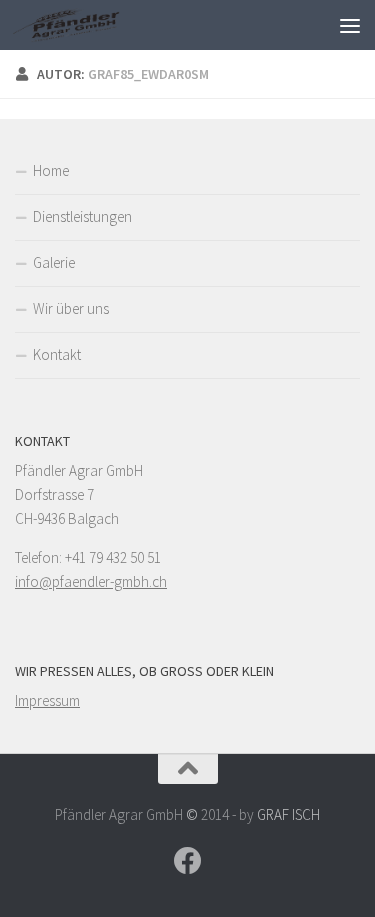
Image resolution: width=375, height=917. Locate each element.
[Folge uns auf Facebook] (188, 861)
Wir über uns (71, 308)
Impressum (47, 700)
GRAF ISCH (288, 814)
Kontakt (57, 354)
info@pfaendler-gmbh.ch (91, 581)
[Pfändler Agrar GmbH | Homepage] (84, 25)
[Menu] (350, 25)
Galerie (54, 262)
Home (51, 170)
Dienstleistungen (82, 216)
